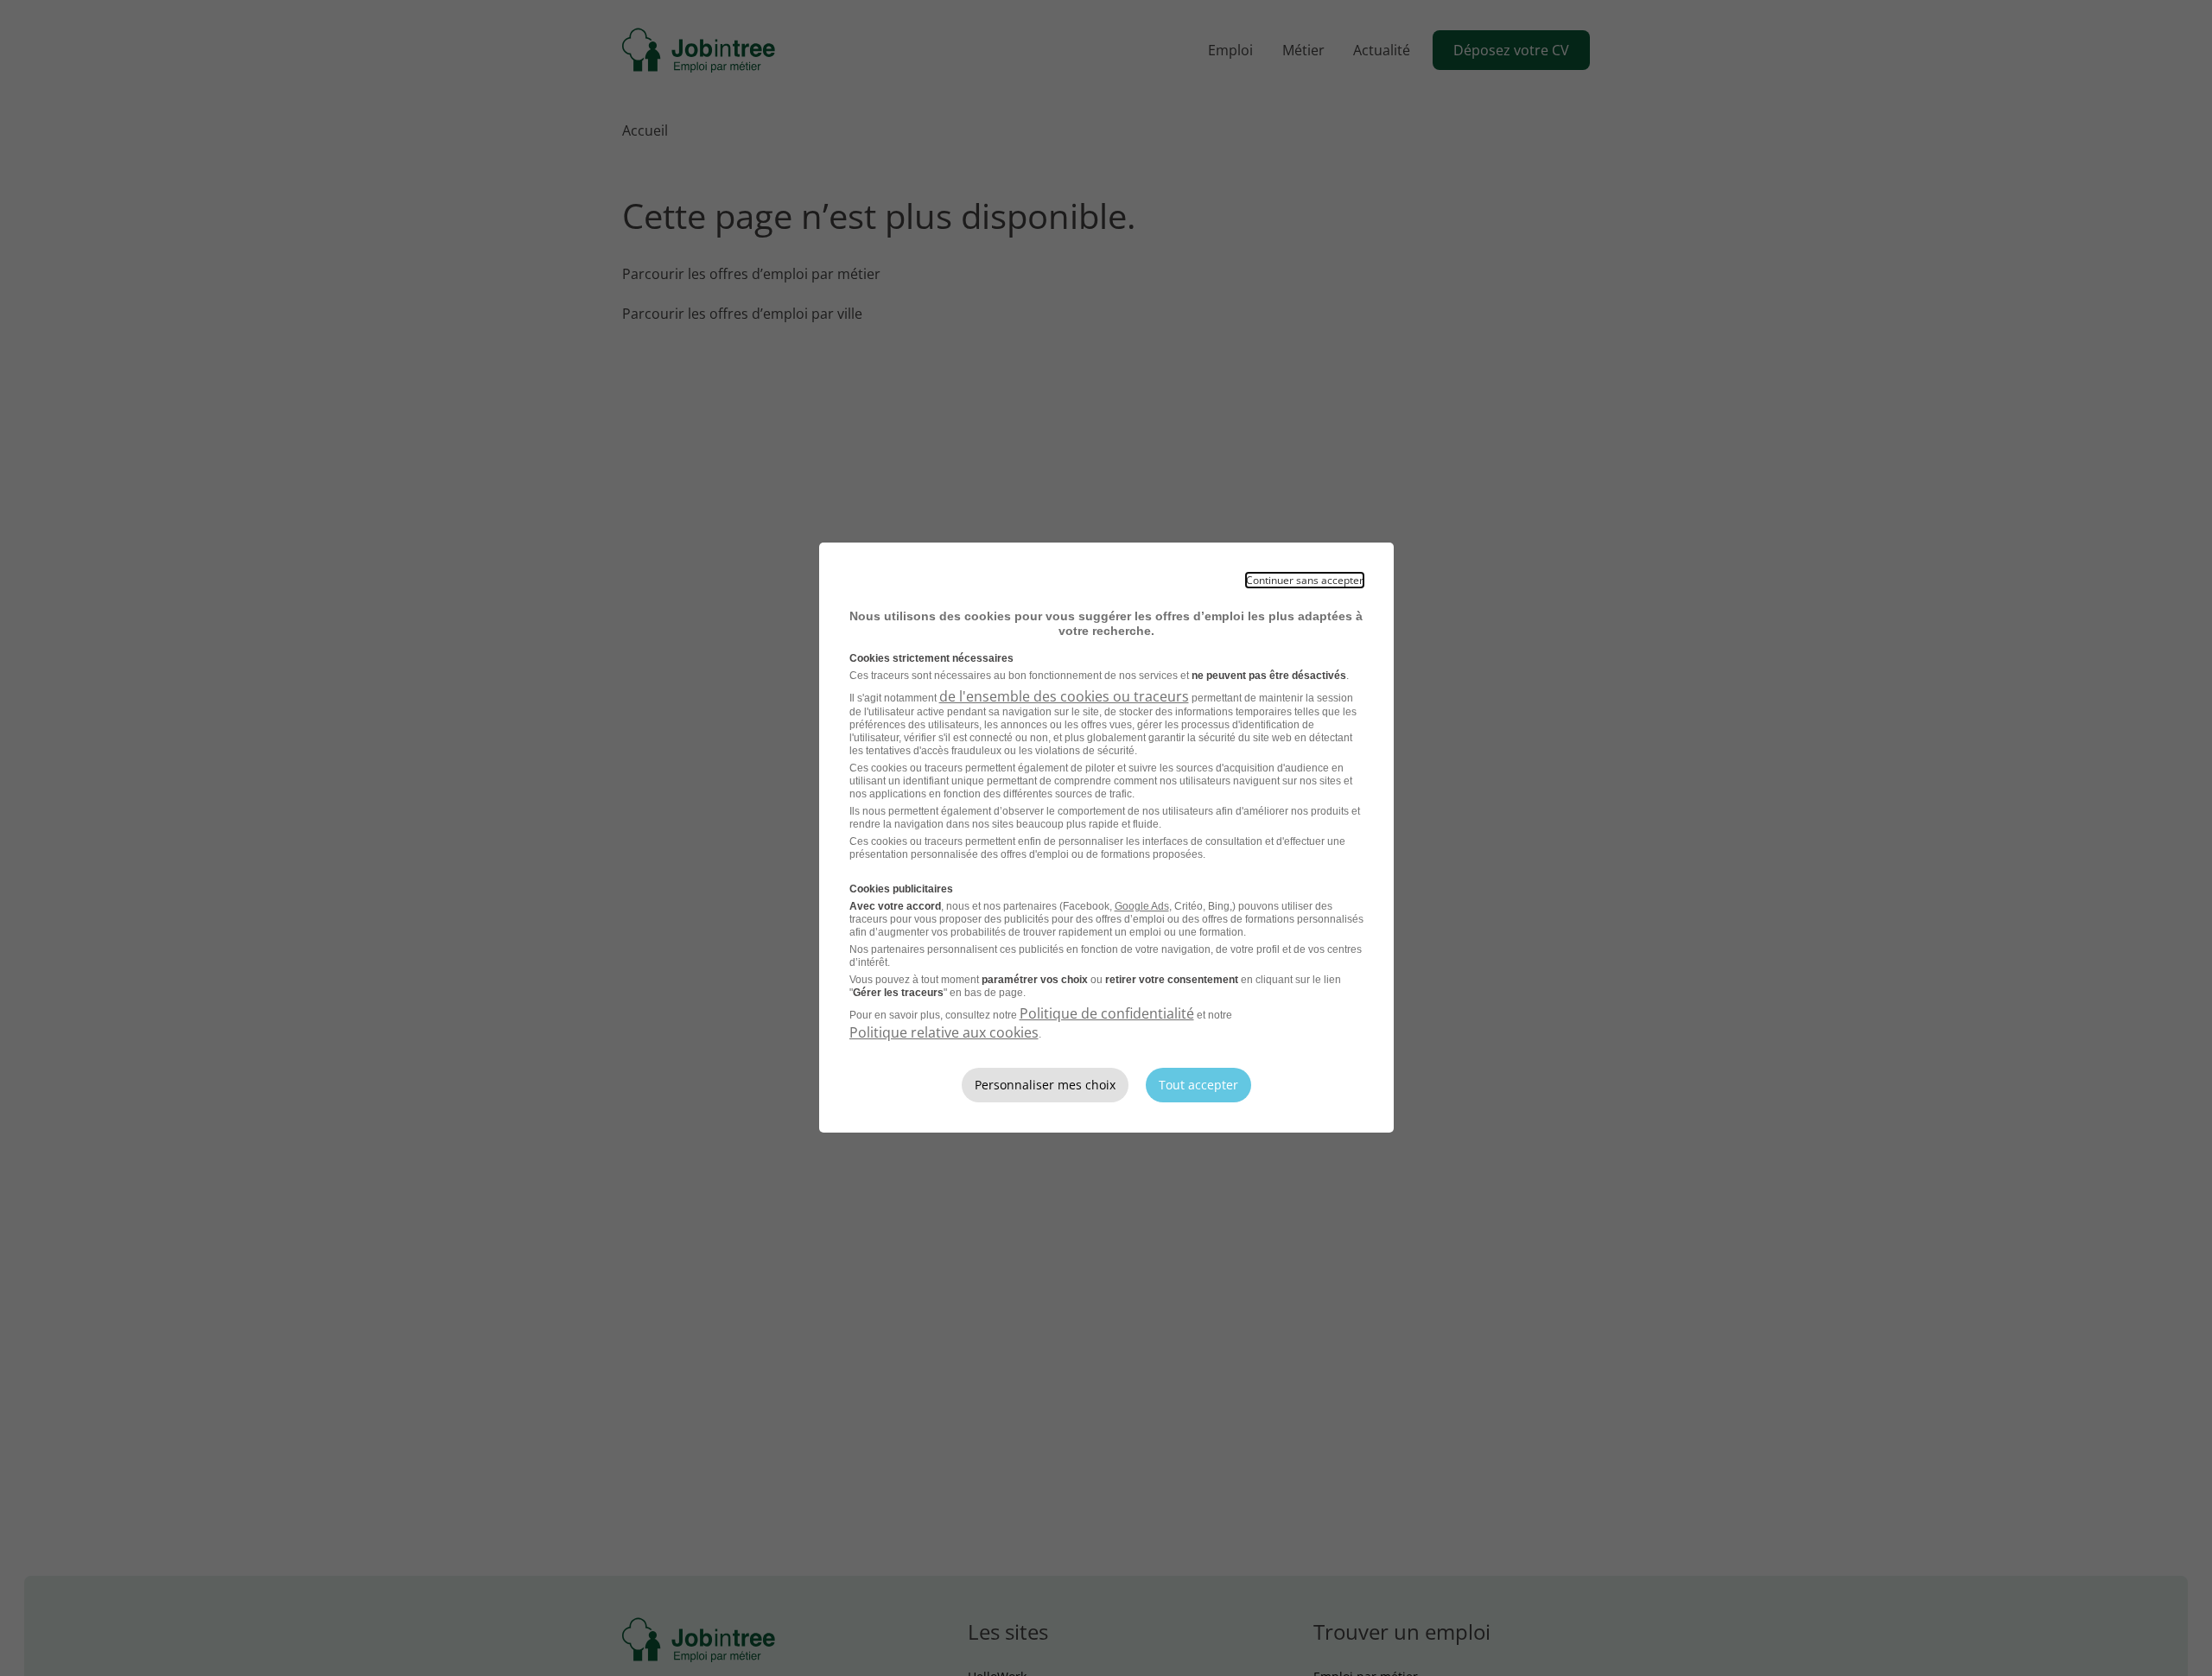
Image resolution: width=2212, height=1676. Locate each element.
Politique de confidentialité (1107, 1013)
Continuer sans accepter (1305, 580)
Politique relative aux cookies (944, 1032)
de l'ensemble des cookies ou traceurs (1064, 696)
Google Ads (1142, 906)
